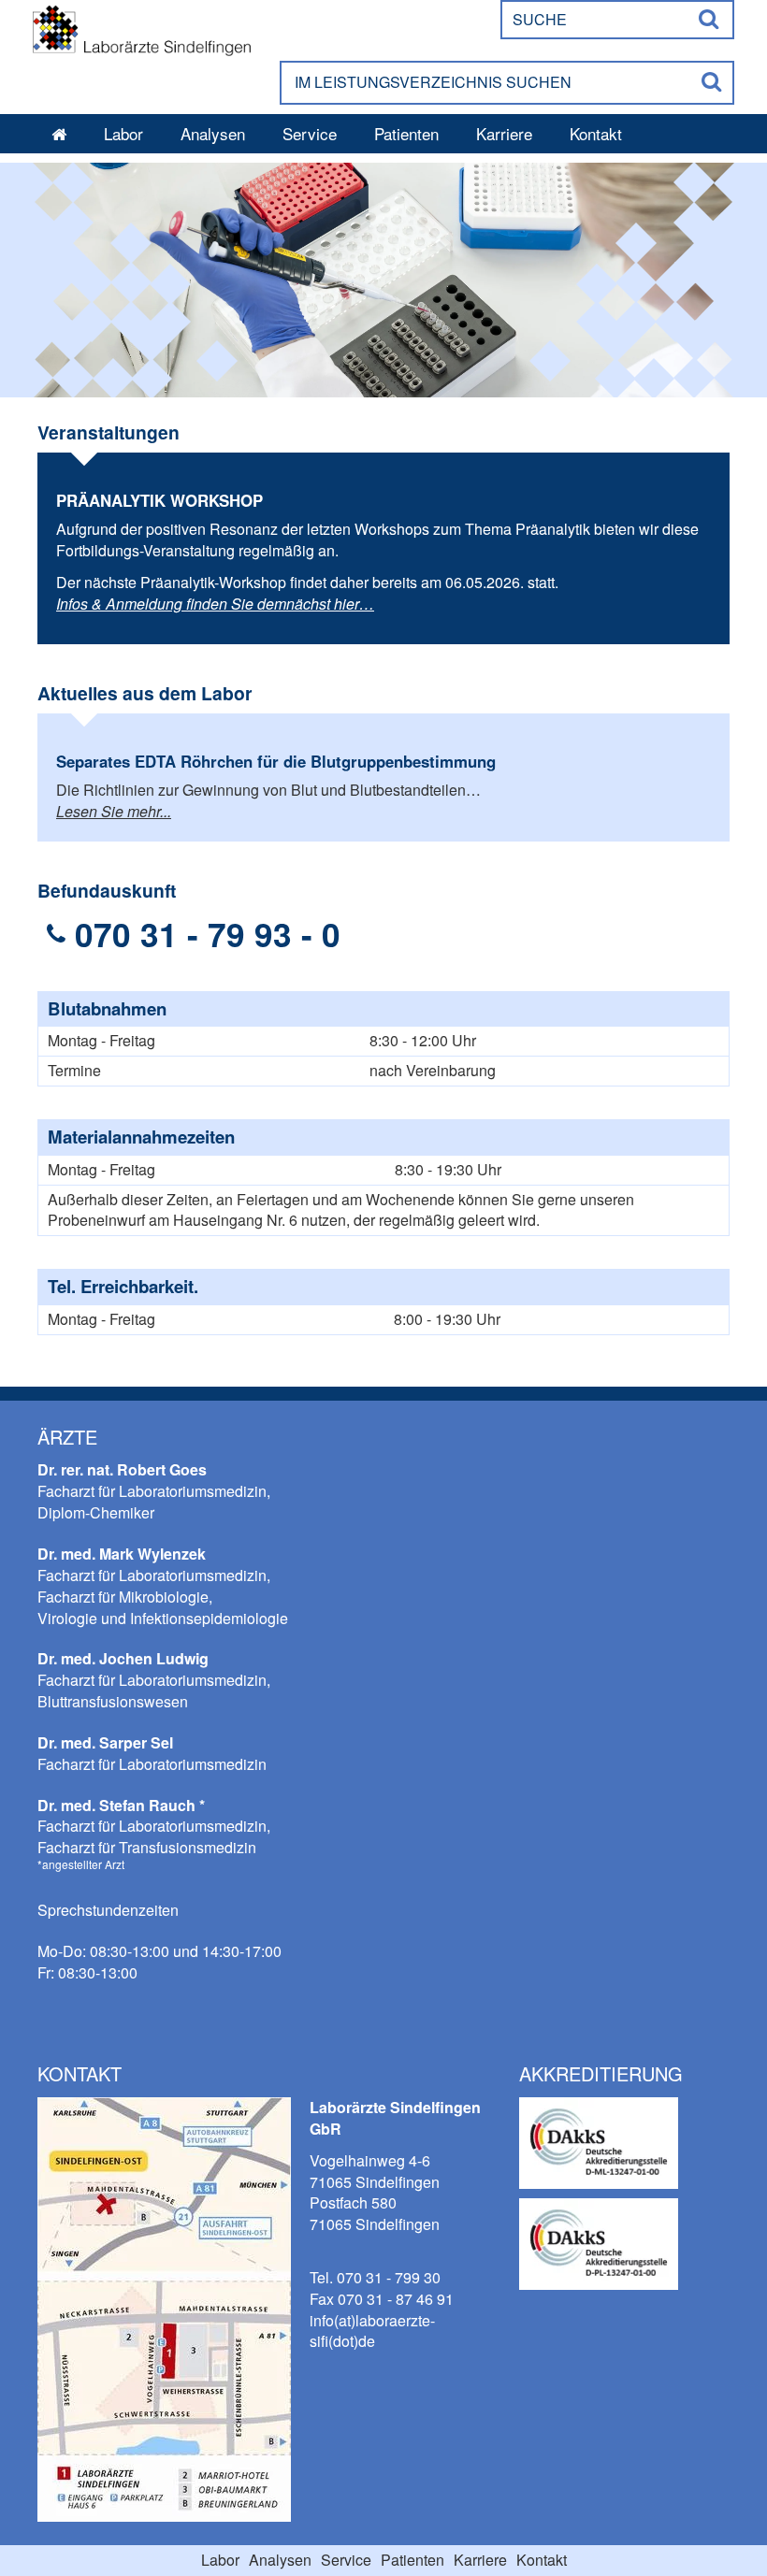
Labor (123, 133)
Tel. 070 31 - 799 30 (375, 2277)
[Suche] (710, 20)
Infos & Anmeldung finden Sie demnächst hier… (215, 604)
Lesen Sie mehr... (114, 811)
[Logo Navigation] (142, 26)
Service (310, 133)
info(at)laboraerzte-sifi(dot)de (372, 2331)
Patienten (406, 133)
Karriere (504, 133)
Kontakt (596, 133)
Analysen (213, 133)
